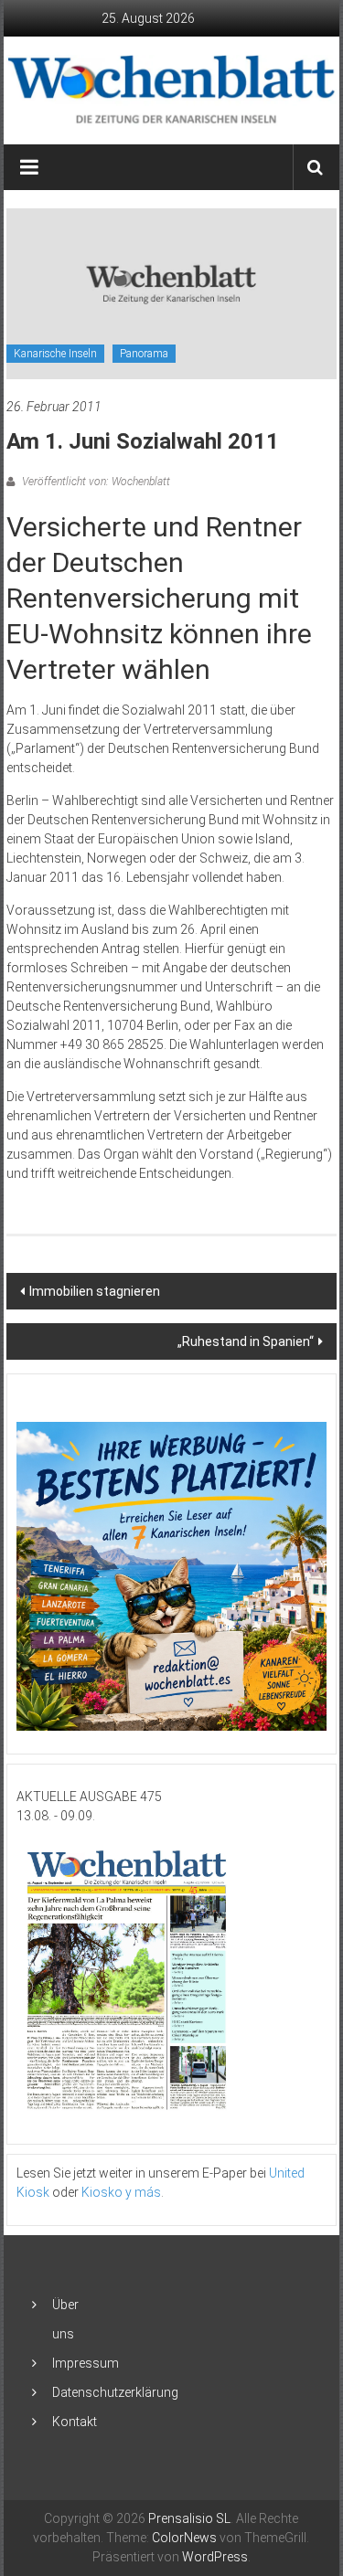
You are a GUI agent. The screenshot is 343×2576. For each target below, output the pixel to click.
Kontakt (75, 2422)
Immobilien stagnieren (95, 1291)
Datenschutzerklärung (115, 2392)
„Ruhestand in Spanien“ (246, 1341)
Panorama (144, 354)
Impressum (86, 2363)
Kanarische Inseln (55, 354)
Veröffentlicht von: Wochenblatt (95, 482)
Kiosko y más (121, 2192)
